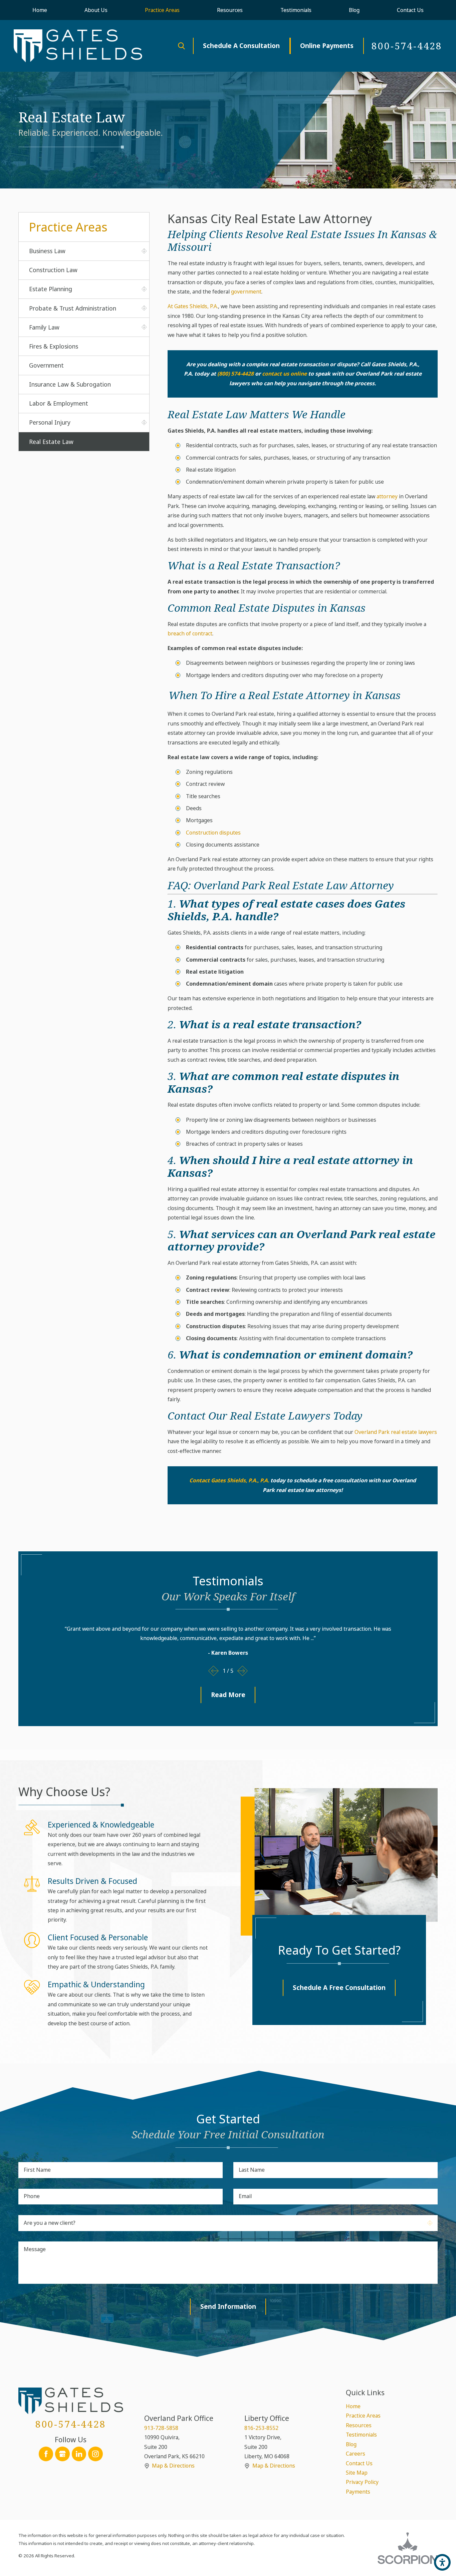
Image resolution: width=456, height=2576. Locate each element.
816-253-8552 (261, 2428)
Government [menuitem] (46, 365)
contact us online (284, 374)
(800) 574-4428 (236, 374)
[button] (442, 2562)
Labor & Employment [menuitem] (59, 403)
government (246, 292)
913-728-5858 (161, 2428)
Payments (358, 2492)
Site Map (357, 2473)
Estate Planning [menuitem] (51, 289)
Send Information (228, 2306)
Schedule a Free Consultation (339, 1988)
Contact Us (359, 2463)
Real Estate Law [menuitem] (51, 442)
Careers (356, 2454)
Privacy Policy (362, 2482)
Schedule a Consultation (241, 46)
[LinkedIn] (79, 2454)
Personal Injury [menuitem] (50, 422)
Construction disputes (213, 833)
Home (353, 2406)
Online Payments (327, 46)
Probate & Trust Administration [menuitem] (73, 308)
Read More (228, 1695)
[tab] (144, 251)
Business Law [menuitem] (47, 251)
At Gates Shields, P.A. (193, 306)
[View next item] (243, 1671)
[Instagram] (95, 2454)
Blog (351, 2444)
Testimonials (361, 2435)
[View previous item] (214, 1671)
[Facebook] (46, 2454)
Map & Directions (173, 2466)
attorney (387, 496)
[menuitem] (40, 10)
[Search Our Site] (181, 46)
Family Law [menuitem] (44, 327)
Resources (359, 2425)
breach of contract (190, 633)
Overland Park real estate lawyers (396, 1432)
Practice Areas (363, 2416)
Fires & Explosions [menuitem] (54, 346)
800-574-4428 (407, 46)
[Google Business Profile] (62, 2454)
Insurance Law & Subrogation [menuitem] (70, 384)
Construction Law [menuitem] (53, 270)
